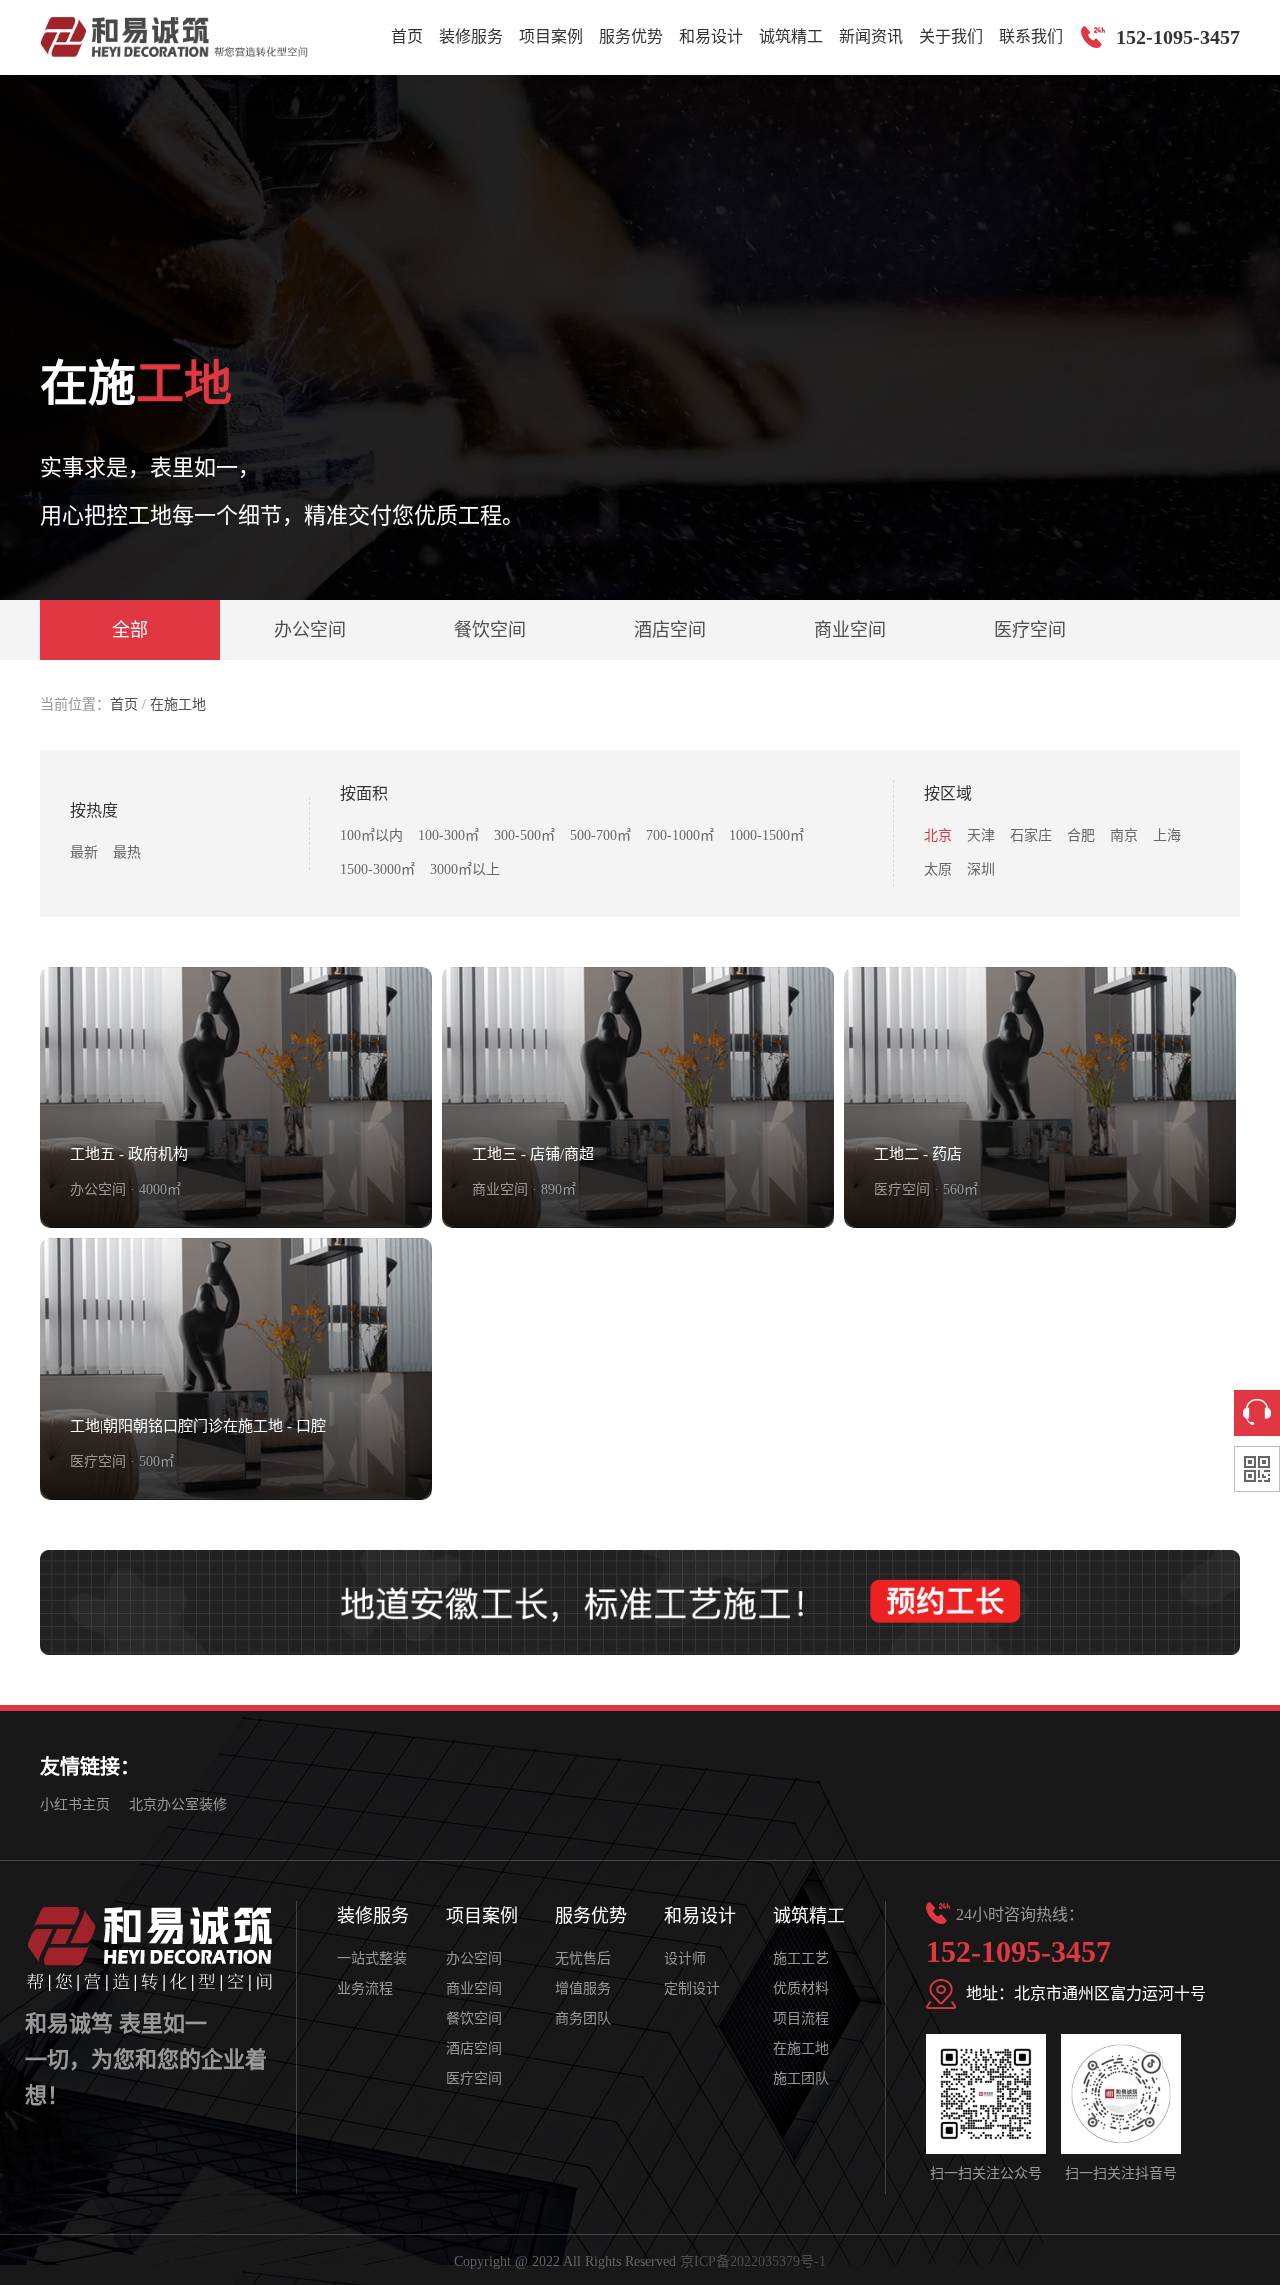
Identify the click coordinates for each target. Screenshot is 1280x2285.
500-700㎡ (600, 835)
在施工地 (178, 704)
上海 (1167, 835)
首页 (407, 36)
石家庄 (1031, 835)
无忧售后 (583, 1958)
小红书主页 (75, 1804)
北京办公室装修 (178, 1804)
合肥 (1081, 835)
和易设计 (711, 36)
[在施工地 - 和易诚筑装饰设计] (174, 37)
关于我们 (951, 36)
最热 (127, 852)
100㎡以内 (371, 835)
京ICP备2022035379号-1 (753, 2261)
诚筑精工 (791, 36)
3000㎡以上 (465, 869)
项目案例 (551, 36)
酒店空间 (670, 630)
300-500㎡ (524, 835)
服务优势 (631, 36)
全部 (130, 630)
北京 (938, 835)
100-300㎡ (448, 835)
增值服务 (583, 1988)
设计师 (685, 1958)
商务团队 (583, 2018)
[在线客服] (1257, 1413)
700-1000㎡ (680, 835)
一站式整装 (372, 1958)
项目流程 (801, 2018)
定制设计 (692, 1988)
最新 (84, 852)
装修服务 (471, 36)
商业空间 (850, 630)
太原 (938, 869)
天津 (981, 835)
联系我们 (1031, 36)
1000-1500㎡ (766, 835)
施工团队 (801, 2078)
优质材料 (801, 1988)
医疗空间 (1030, 630)
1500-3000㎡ (377, 869)
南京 (1124, 835)
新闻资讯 (871, 36)
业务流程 (365, 1988)
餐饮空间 (490, 630)
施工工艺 (801, 1958)
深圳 (981, 869)
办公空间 (310, 630)
